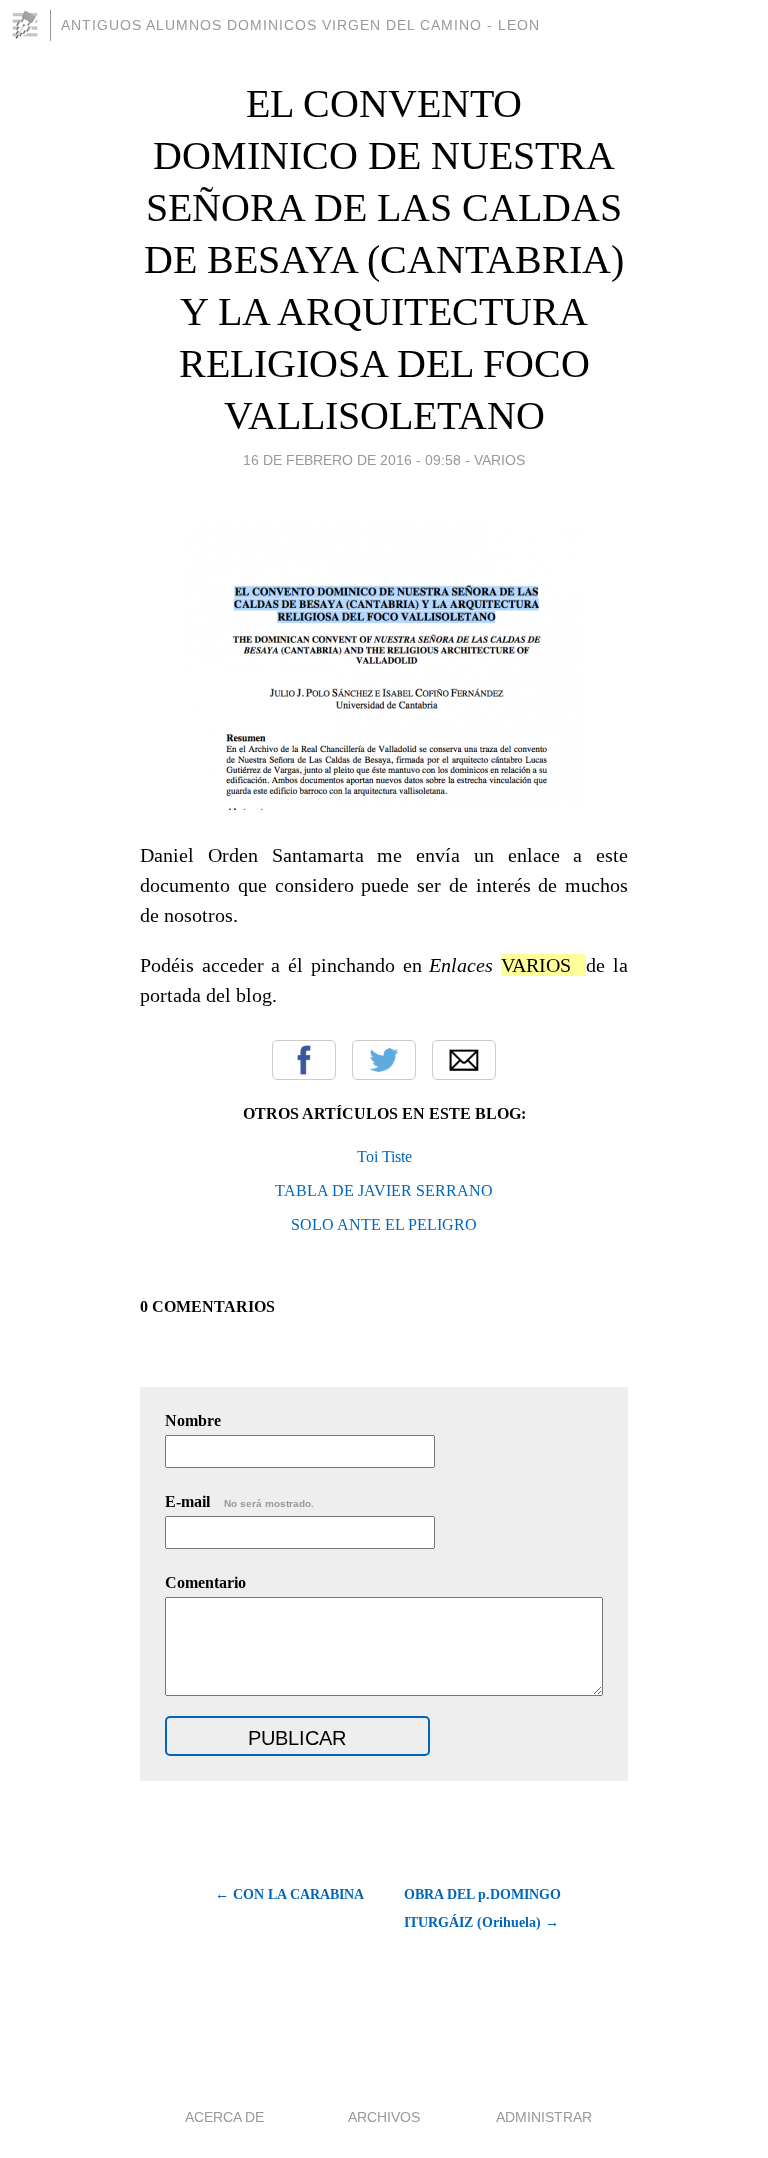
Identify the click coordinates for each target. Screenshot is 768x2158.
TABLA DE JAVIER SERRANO (384, 1190)
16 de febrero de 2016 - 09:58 (352, 460)
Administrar (544, 2117)
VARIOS (499, 460)
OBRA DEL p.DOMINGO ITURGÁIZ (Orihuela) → (482, 1908)
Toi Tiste (384, 1156)
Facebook (304, 1060)
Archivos (384, 2117)
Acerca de (224, 2117)
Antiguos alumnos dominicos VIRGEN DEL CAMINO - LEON (300, 25)
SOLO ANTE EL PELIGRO (384, 1224)
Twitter (384, 1060)
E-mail (239, 1501)
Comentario (205, 1582)
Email (464, 1060)
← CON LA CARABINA (289, 1894)
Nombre (193, 1420)
